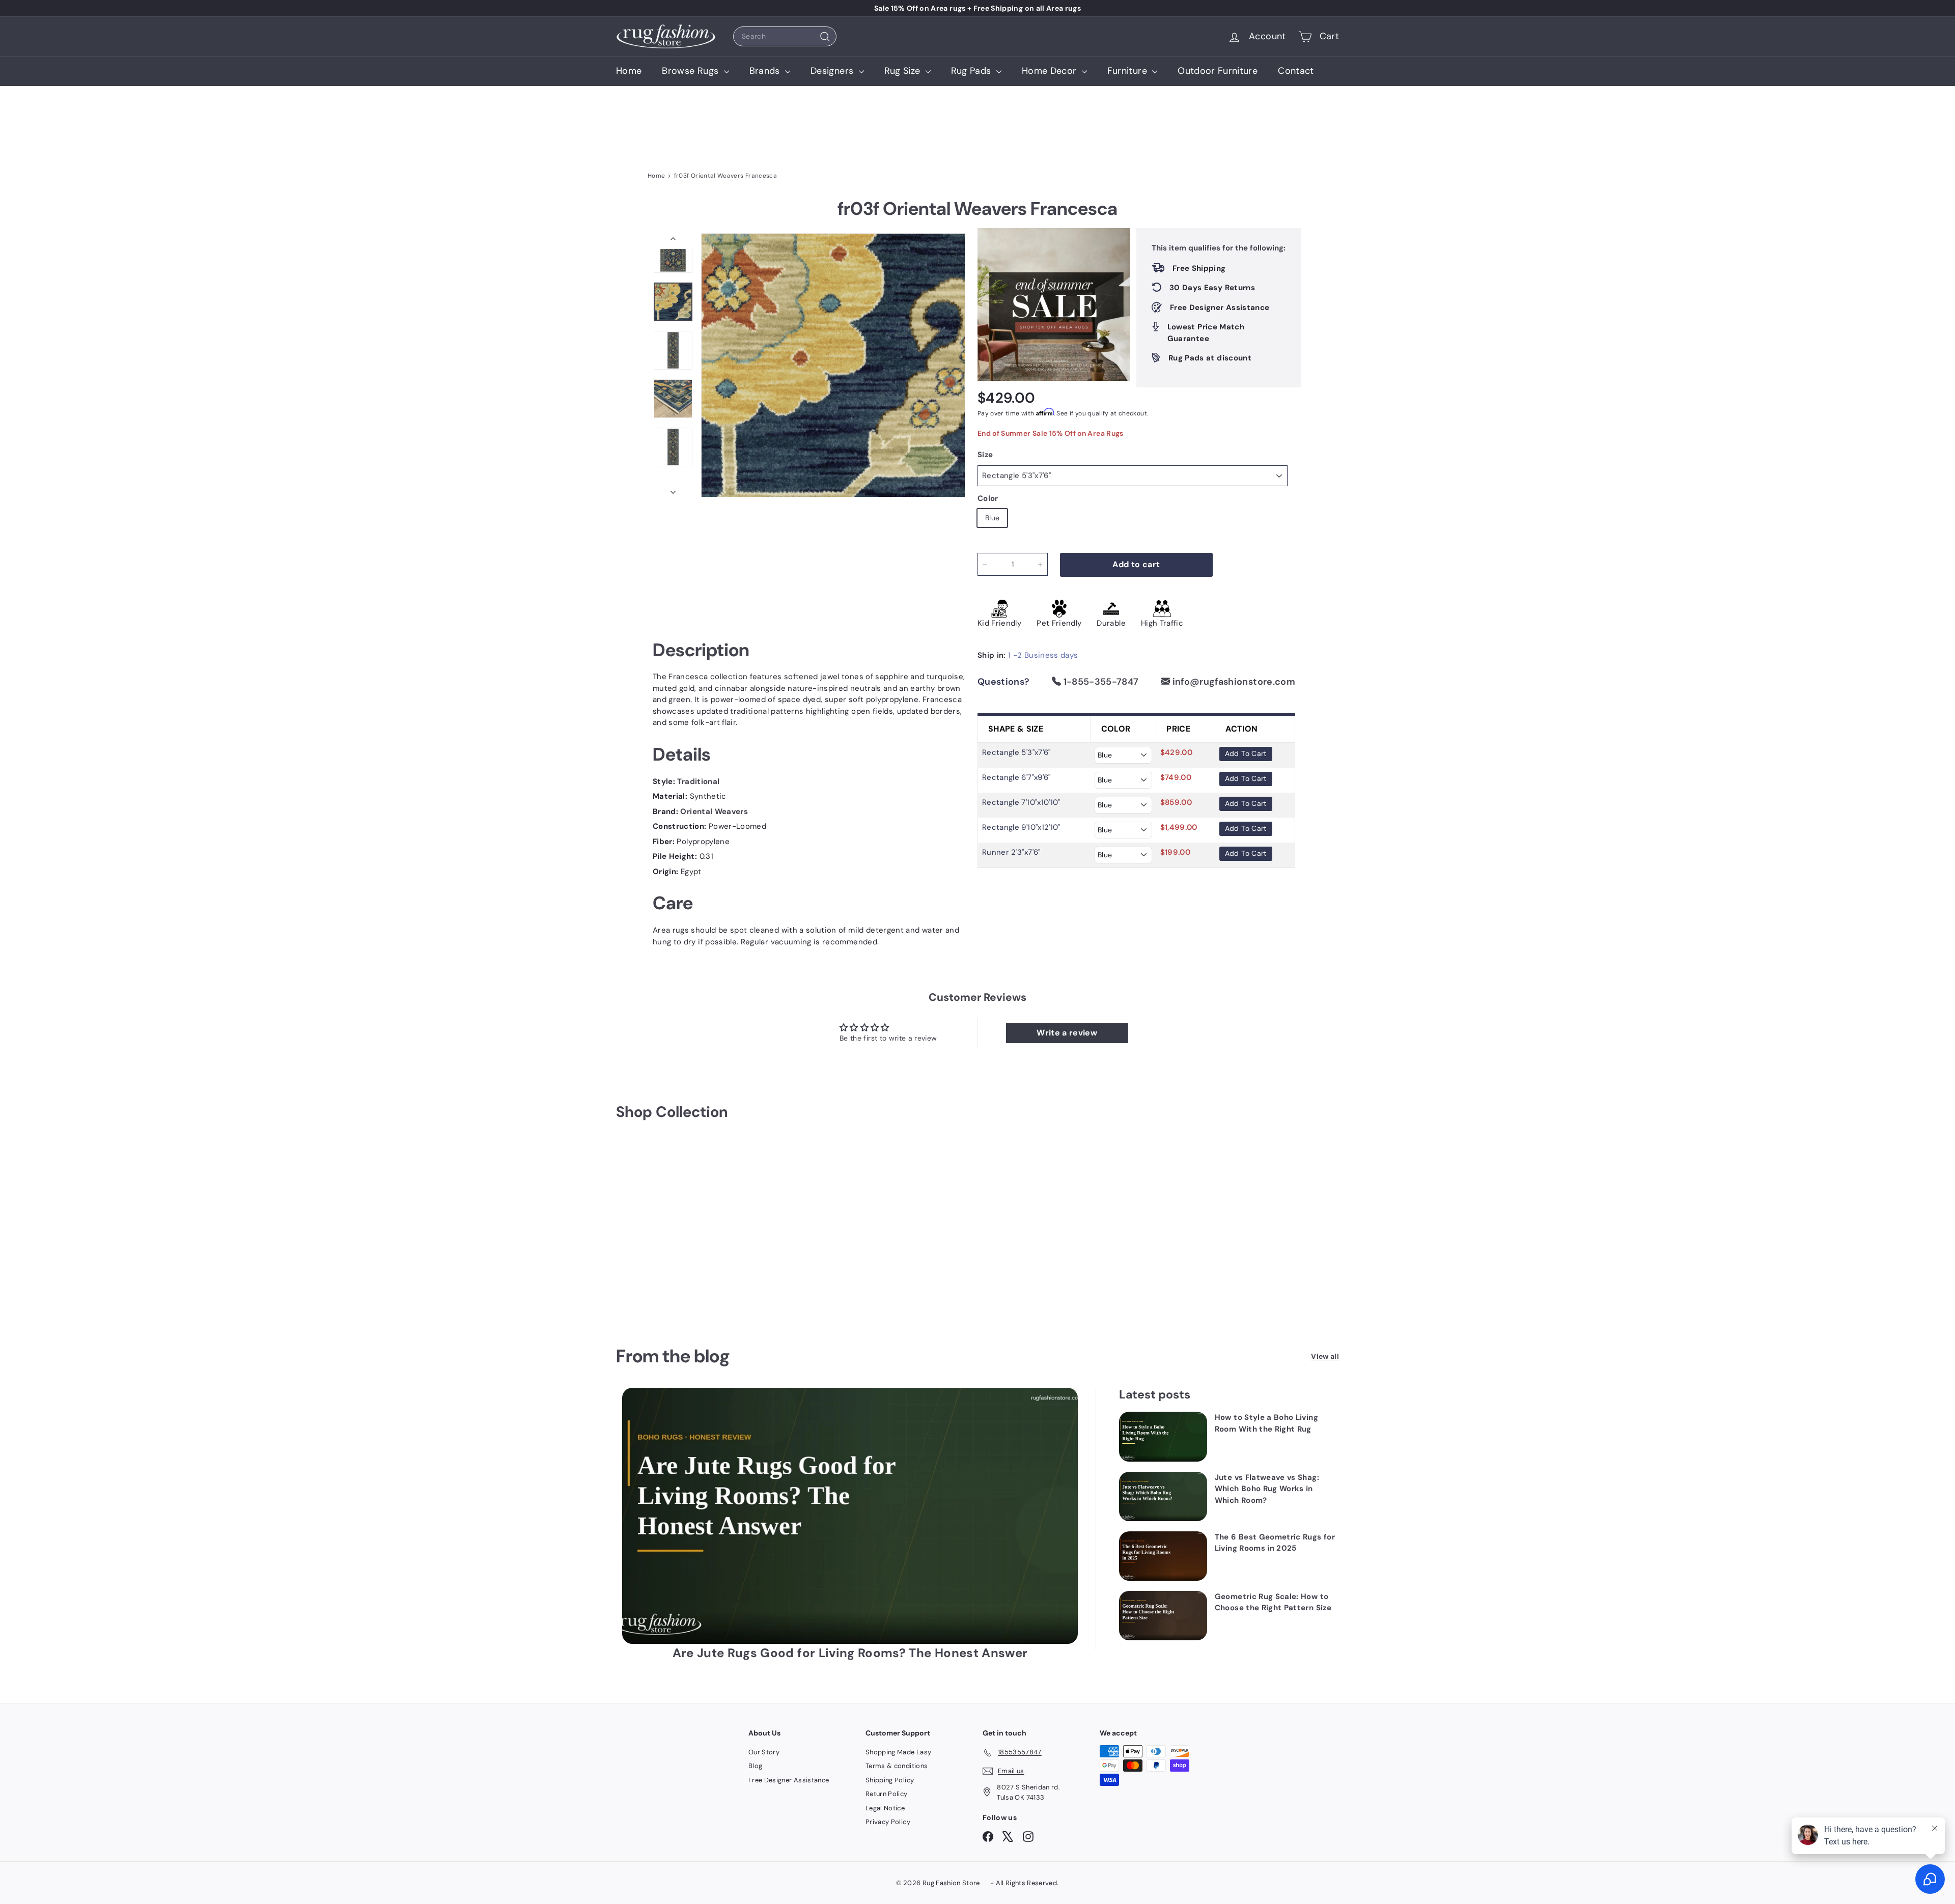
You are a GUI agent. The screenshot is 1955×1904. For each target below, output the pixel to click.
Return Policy (887, 1794)
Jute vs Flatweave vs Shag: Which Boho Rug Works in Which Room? (1267, 1489)
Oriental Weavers (714, 811)
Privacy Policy (888, 1822)
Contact (1296, 71)
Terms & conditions (897, 1766)
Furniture (1129, 71)
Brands (766, 71)
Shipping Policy (890, 1780)
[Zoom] (833, 365)
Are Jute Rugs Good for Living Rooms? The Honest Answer (850, 1653)
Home (629, 71)
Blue (992, 518)
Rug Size (904, 71)
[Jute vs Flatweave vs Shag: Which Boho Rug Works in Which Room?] (1163, 1496)
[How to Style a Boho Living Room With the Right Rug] (1163, 1436)
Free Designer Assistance (789, 1780)
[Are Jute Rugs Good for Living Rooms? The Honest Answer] (850, 1516)
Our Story (764, 1752)
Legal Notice (885, 1808)
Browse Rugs (691, 71)
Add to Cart (1246, 753)
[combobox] (785, 36)
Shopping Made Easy (898, 1752)
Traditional (698, 781)
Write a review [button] (1067, 1033)
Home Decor (1051, 71)
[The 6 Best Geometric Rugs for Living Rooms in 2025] (1163, 1556)
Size (985, 455)
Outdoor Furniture (1218, 71)
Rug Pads (972, 71)
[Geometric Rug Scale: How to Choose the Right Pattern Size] (1163, 1616)
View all (1325, 1356)
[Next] (673, 489)
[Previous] (673, 241)
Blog (755, 1766)
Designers (833, 71)
